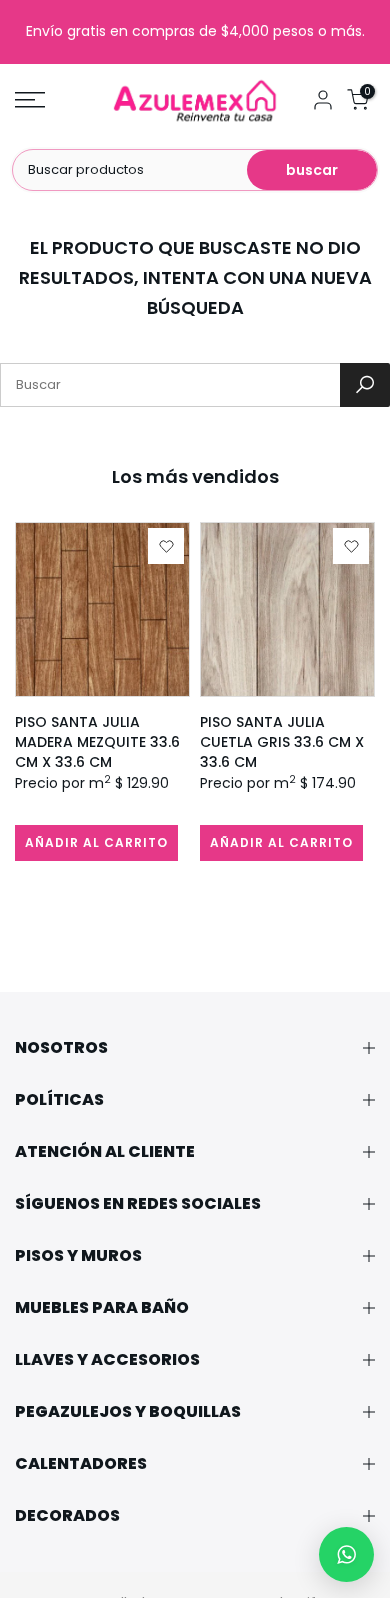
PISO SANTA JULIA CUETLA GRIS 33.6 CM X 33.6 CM (282, 742)
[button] (346, 1554)
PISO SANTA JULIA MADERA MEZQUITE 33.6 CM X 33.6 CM (97, 742)
